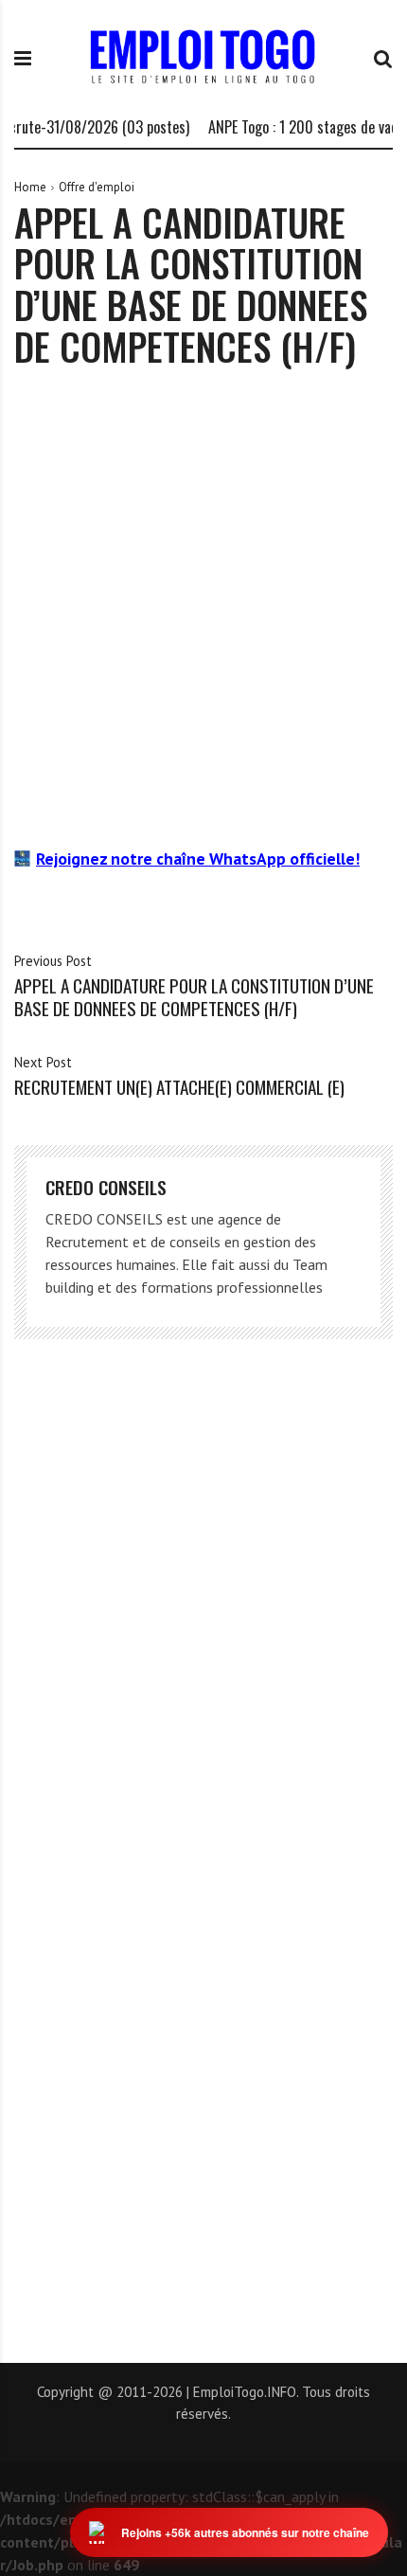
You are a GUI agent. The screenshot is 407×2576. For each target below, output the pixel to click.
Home (30, 187)
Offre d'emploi (97, 187)
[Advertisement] (203, 607)
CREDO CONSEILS (106, 1187)
